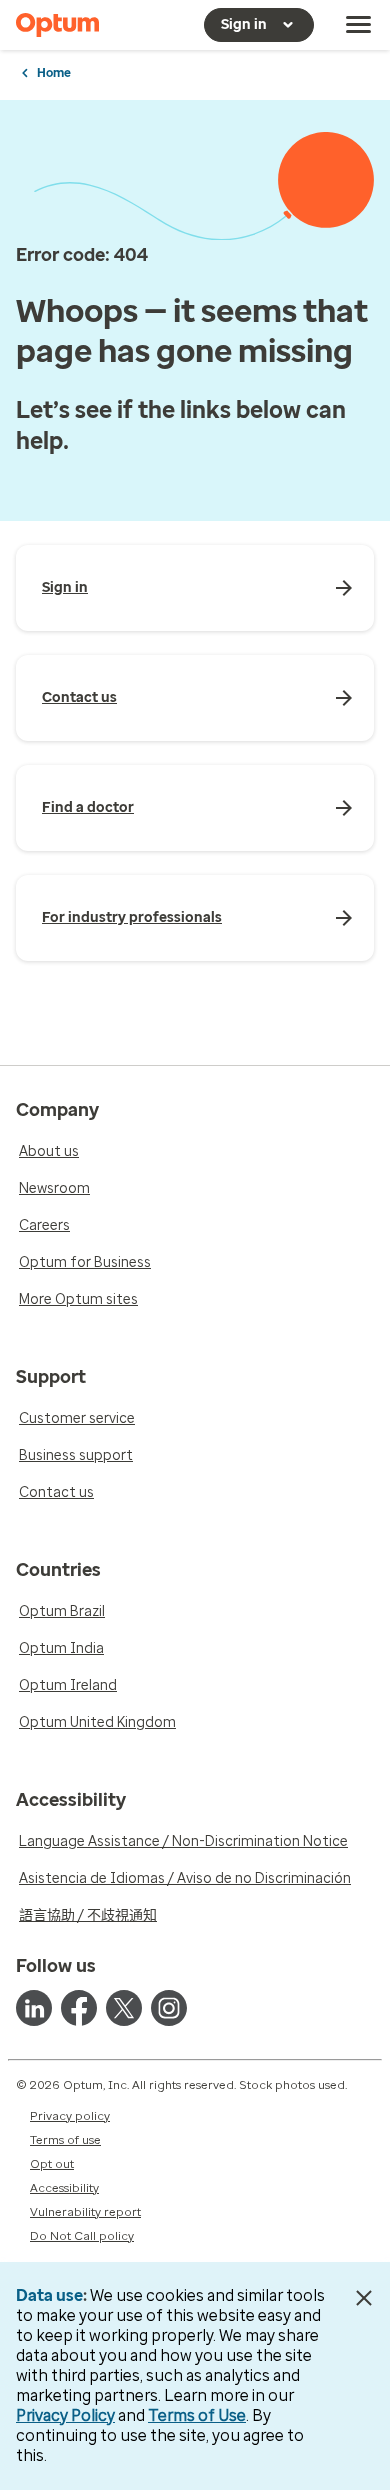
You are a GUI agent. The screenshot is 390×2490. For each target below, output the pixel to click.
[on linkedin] (34, 2008)
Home (54, 73)
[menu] (359, 25)
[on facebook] (79, 2008)
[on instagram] (169, 2008)
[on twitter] (124, 2008)
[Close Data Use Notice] (363, 2298)
